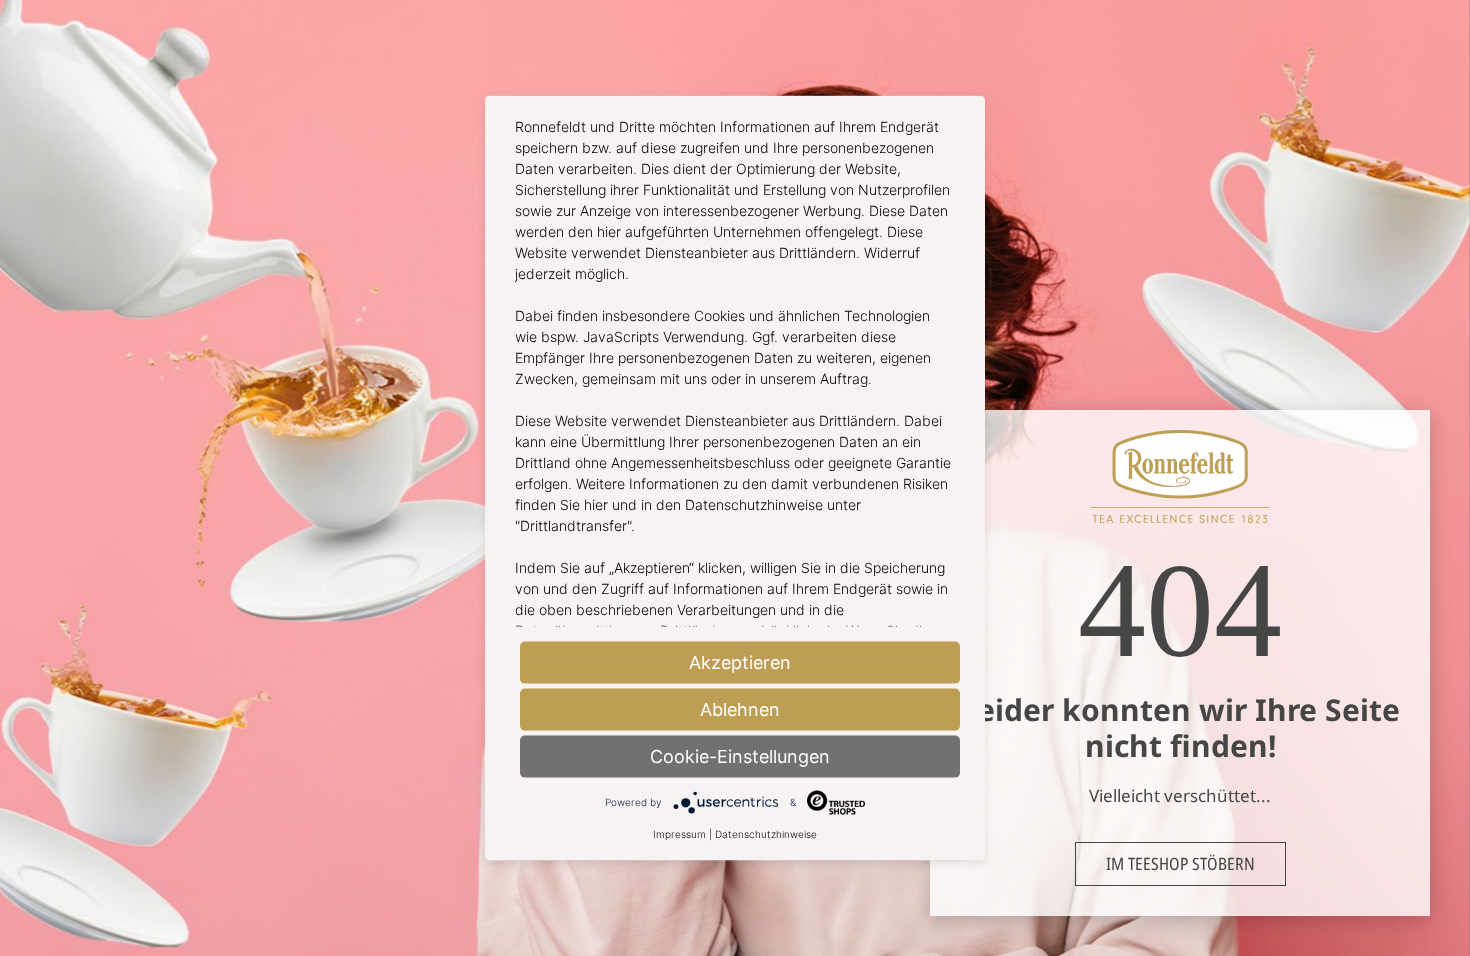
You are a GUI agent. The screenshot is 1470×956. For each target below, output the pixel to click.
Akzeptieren (740, 661)
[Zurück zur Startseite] (1180, 516)
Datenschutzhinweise (766, 833)
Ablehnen (740, 708)
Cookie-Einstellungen (740, 755)
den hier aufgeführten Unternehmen (684, 231)
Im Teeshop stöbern (1180, 863)
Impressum (679, 833)
